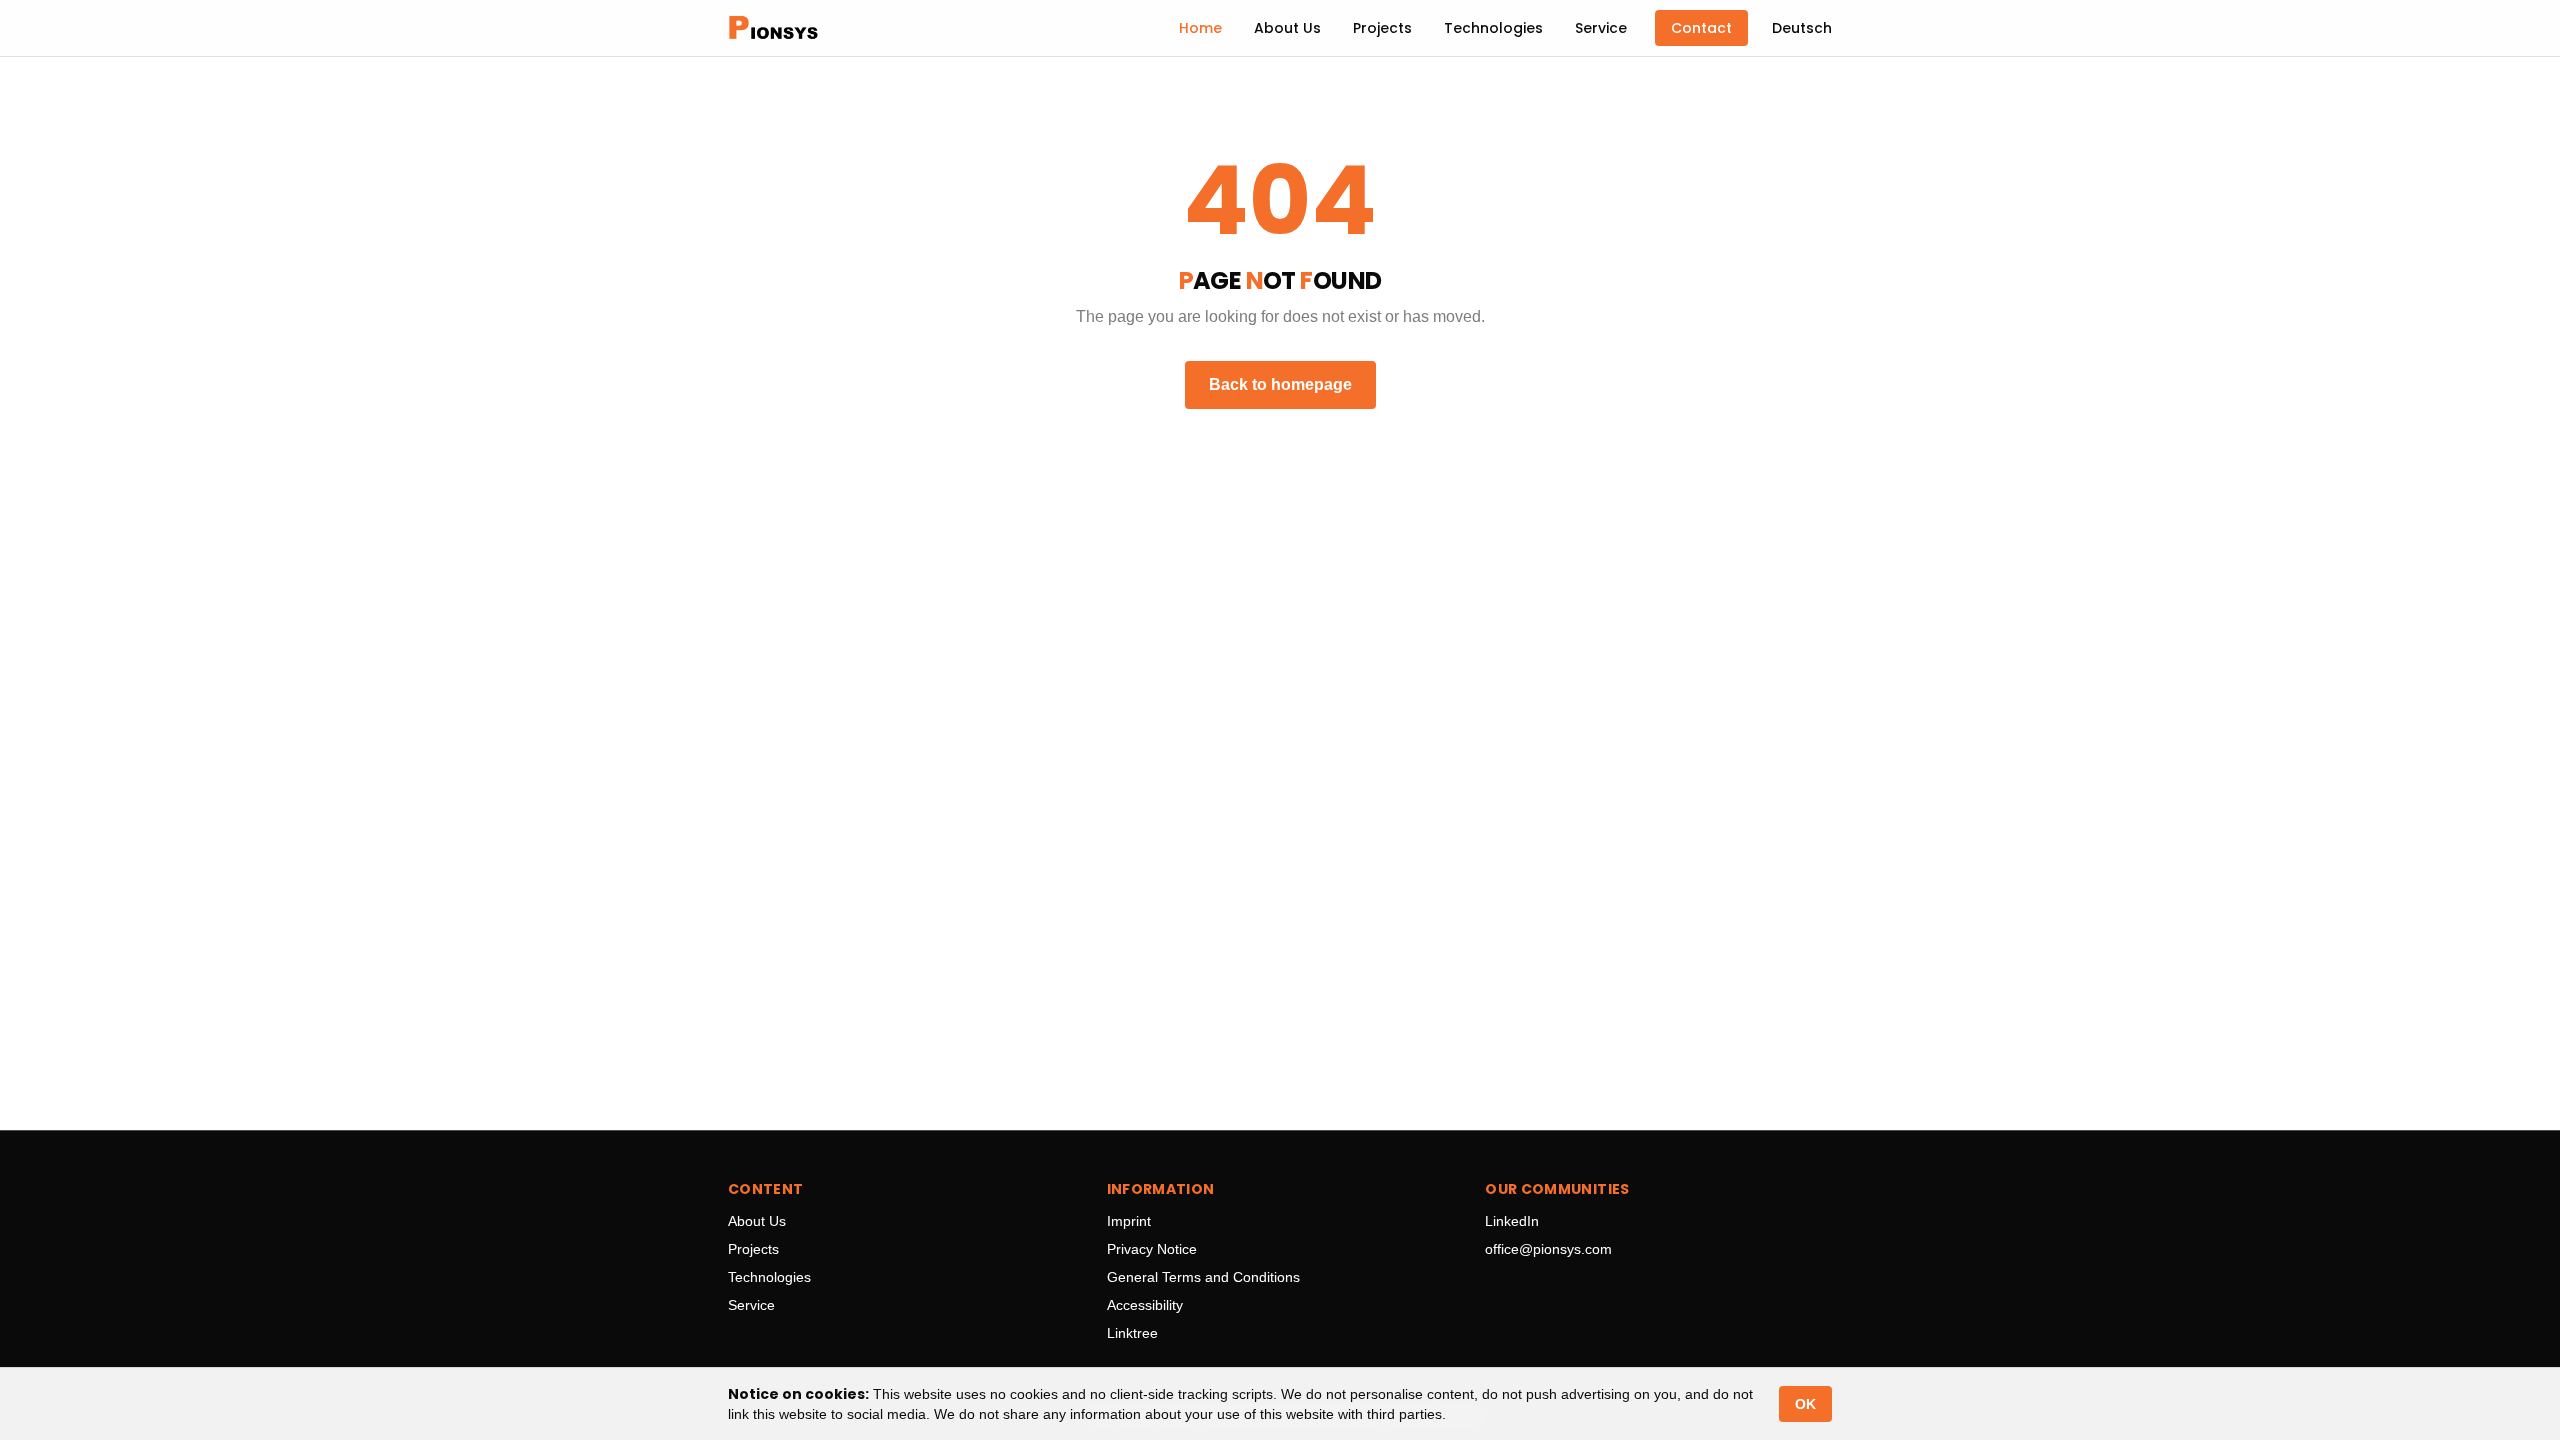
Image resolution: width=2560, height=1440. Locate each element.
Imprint (1129, 1221)
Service (1601, 28)
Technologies (1493, 28)
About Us (1287, 28)
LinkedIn (1512, 1221)
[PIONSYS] (773, 28)
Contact (1701, 28)
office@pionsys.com (1548, 1249)
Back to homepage (1280, 384)
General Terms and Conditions (1203, 1277)
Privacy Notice (1152, 1249)
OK (1805, 1404)
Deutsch (1802, 28)
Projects (1382, 28)
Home (1200, 28)
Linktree (1132, 1333)
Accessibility (1145, 1305)
